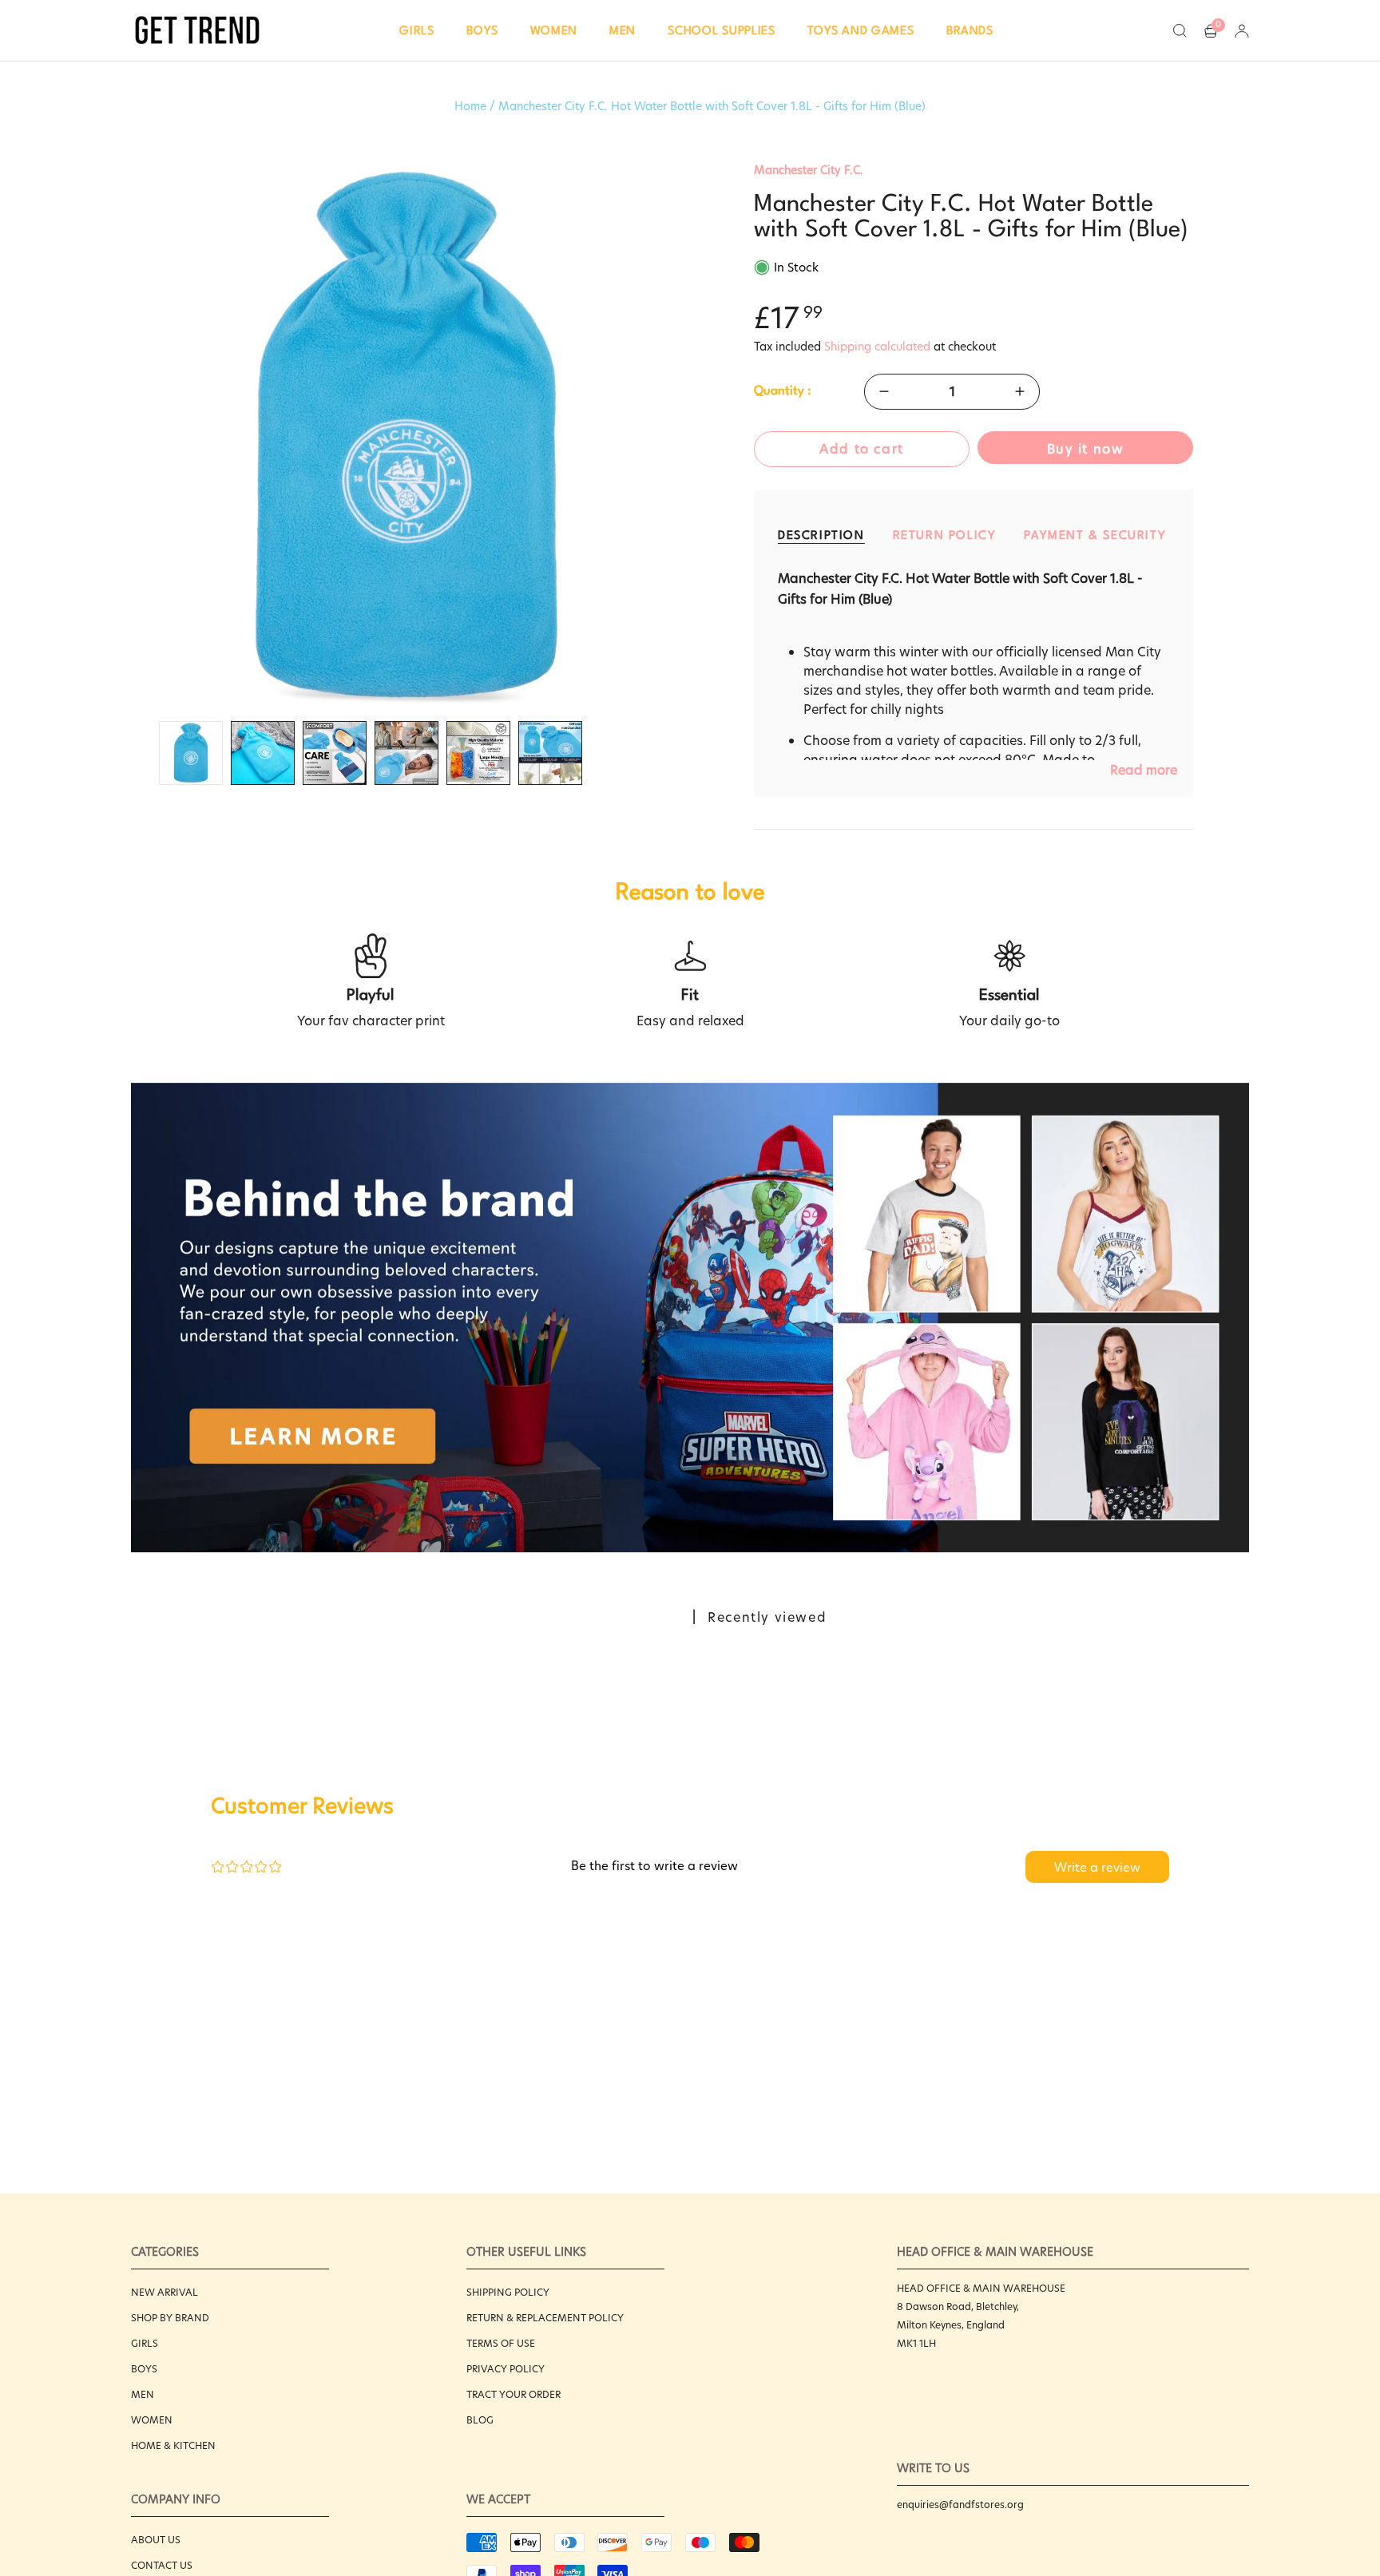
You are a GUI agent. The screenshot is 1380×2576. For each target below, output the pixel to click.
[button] (417, 30)
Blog (480, 2420)
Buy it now (1086, 449)
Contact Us (162, 2565)
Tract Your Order (514, 2394)
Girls (145, 2343)
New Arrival (165, 2292)
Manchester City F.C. (809, 170)
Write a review (1097, 1867)
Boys (144, 2369)
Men (143, 2394)
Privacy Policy (506, 2369)
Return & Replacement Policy (545, 2318)
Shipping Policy (508, 2292)
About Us (156, 2540)
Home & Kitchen (173, 2445)
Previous (131, 438)
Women (152, 2420)
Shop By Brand (170, 2318)
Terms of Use (501, 2343)
